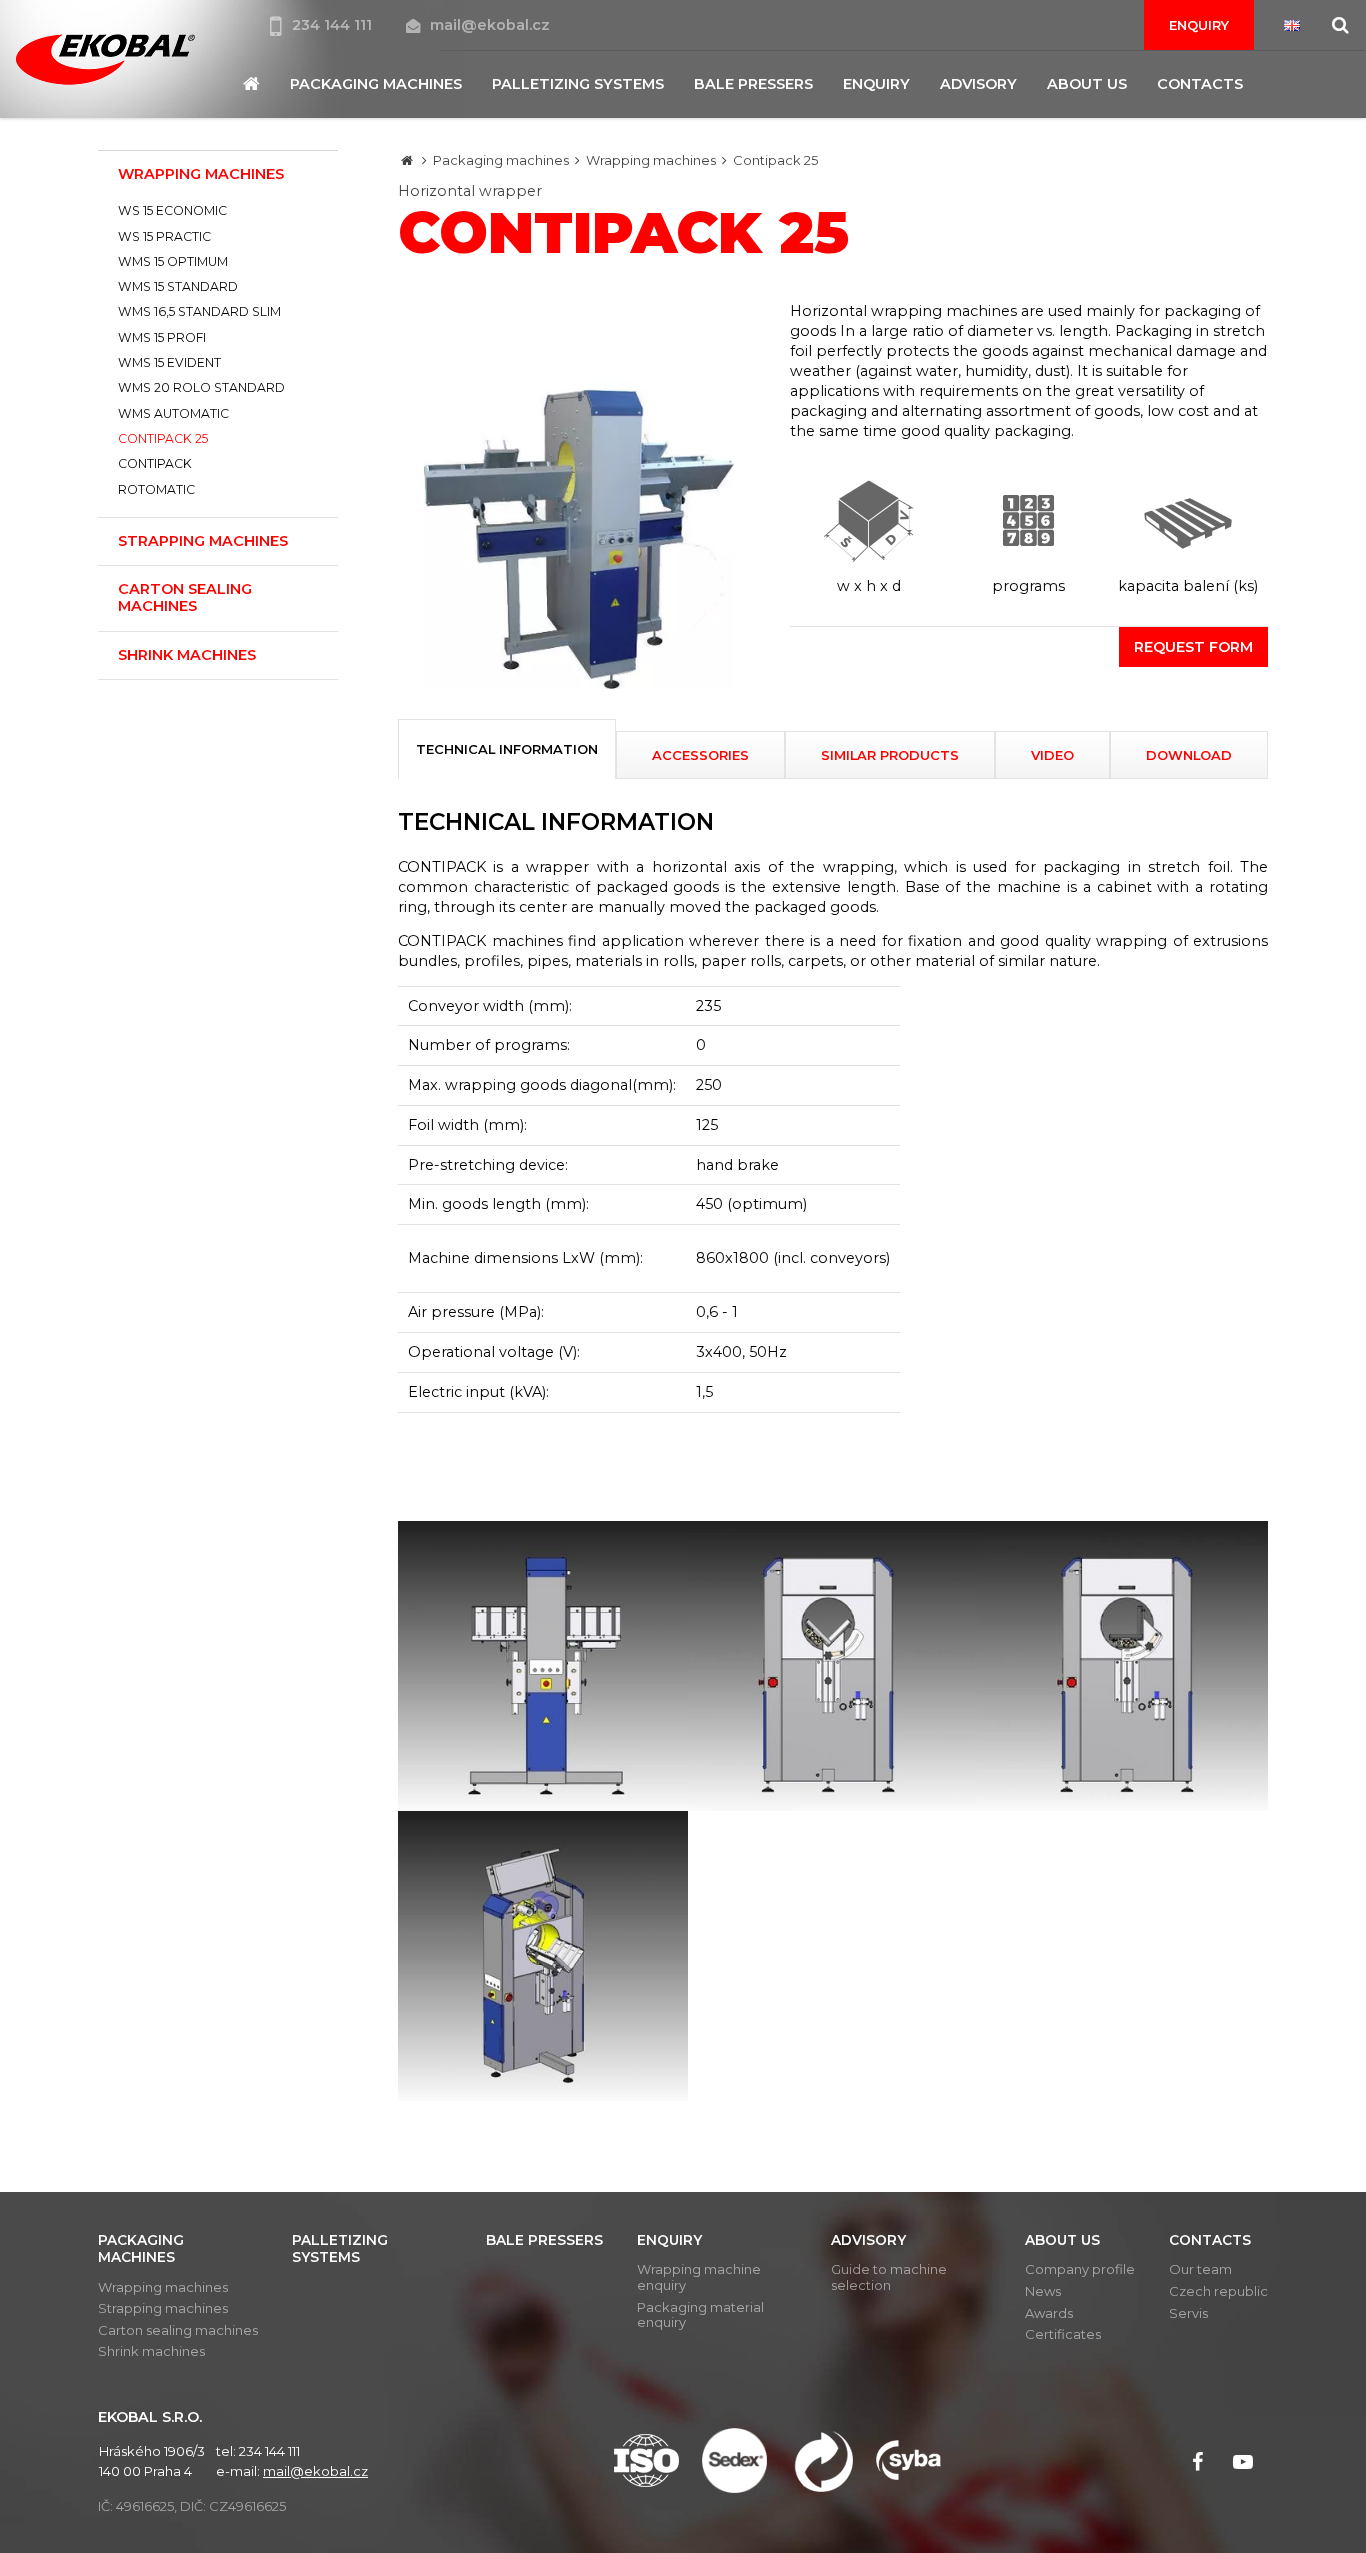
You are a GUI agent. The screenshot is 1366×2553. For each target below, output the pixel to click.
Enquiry (1199, 25)
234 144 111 (334, 25)
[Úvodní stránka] (105, 59)
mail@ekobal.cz (490, 25)
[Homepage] (407, 160)
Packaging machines (501, 160)
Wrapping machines (651, 160)
